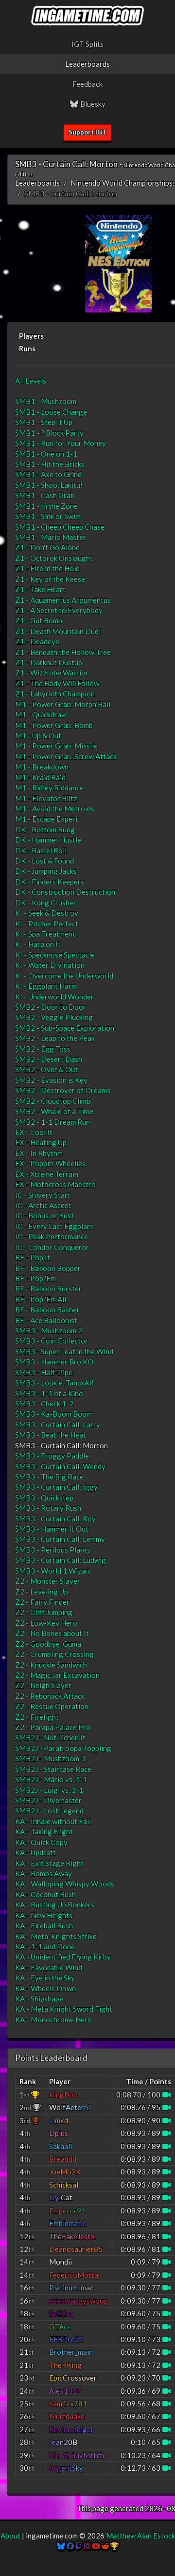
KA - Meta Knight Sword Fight (64, 2009)
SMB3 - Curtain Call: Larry (58, 1424)
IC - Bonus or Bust (44, 1215)
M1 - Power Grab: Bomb (54, 725)
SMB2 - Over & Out (46, 1069)
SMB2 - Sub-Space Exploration (65, 1028)
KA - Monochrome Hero (53, 2019)
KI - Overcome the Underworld (64, 976)
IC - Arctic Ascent (43, 1205)
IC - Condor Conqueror (52, 1247)
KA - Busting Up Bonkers (55, 1904)
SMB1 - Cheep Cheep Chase (60, 527)
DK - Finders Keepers (50, 882)
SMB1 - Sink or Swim (48, 516)
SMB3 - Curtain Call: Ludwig (61, 1560)
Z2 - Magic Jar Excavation (57, 1675)
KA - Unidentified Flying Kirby (63, 1957)
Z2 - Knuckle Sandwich (51, 1665)
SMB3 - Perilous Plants (53, 1550)
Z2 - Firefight (37, 1717)
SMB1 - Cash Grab (45, 495)
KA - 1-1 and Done (45, 1946)
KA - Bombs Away (44, 1873)
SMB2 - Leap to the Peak (55, 1038)
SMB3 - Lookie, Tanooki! (54, 1383)
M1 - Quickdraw (41, 714)
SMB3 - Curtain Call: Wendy (60, 1466)
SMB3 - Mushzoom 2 (49, 1330)
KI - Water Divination (50, 965)
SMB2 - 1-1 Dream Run (52, 1122)
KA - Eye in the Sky (45, 1978)
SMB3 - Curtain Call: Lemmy (60, 1539)
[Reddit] (105, 2546)
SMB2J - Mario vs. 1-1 (51, 1779)
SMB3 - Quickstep (44, 1498)
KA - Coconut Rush (45, 1894)
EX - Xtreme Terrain (47, 1174)
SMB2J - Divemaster (48, 1800)
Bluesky (92, 104)
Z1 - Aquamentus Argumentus (63, 600)
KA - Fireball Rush (44, 1925)
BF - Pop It (33, 1257)
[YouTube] (96, 2546)
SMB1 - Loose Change (51, 412)
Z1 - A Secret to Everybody (59, 610)
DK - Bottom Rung (45, 829)
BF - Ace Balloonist (46, 1320)
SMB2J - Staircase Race (53, 1769)
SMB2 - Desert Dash (49, 1059)
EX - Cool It (34, 1132)
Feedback (87, 84)
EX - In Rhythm (39, 1153)
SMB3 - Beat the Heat (51, 1435)
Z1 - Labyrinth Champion (55, 693)
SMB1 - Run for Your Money (61, 443)
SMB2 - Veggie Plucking (54, 1017)
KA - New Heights (44, 1915)
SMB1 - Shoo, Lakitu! (49, 485)
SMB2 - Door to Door (51, 1007)
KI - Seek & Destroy (47, 913)
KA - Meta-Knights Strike (56, 1936)
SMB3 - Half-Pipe (44, 1372)
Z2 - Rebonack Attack (50, 1696)
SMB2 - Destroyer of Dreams (63, 1090)
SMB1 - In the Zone (46, 506)
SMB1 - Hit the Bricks (50, 464)
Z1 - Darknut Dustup (49, 662)
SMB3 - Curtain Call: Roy (55, 1519)
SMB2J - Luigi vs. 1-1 (49, 1790)
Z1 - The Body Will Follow (57, 683)
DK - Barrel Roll (41, 850)
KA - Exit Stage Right (49, 1863)
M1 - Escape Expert (47, 819)
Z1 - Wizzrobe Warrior (52, 673)
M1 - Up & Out (38, 735)
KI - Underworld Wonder (54, 997)
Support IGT (87, 132)
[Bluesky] (61, 2546)
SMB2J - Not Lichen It (50, 1737)
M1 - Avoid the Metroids (55, 808)
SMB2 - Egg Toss (43, 1049)
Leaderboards (87, 64)
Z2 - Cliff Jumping (44, 1612)
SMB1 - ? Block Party (49, 433)
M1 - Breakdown (42, 767)
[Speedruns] (114, 2546)
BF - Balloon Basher (47, 1309)
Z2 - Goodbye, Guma (48, 1644)
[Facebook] (70, 2546)
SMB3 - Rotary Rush (48, 1508)
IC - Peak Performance (52, 1236)
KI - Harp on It (38, 944)
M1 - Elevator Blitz (46, 798)
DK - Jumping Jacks (46, 871)
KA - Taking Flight (44, 1831)
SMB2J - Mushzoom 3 (50, 1758)
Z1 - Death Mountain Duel (58, 631)
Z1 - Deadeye (37, 641)
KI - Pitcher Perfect (47, 923)
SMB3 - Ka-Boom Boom (53, 1414)
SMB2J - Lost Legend (49, 1810)
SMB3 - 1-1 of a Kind (49, 1393)
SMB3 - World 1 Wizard (53, 1571)
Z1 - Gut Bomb (39, 620)
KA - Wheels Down (45, 1988)
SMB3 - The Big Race (49, 1477)
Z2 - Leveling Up (42, 1592)
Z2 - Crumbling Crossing (54, 1654)
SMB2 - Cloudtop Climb (53, 1101)
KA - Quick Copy (41, 1842)
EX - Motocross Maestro (55, 1184)
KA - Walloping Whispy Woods (65, 1884)
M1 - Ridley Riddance (49, 788)
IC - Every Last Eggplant (54, 1226)
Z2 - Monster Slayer (48, 1581)
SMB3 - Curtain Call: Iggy (56, 1487)
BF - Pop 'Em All (41, 1299)
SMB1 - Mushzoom (46, 401)
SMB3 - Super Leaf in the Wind (64, 1351)
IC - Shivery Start (43, 1195)
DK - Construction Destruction (65, 892)
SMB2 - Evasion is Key (51, 1080)
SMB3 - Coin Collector (52, 1341)
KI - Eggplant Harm (46, 986)
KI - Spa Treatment (45, 934)
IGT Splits (87, 44)
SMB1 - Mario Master (51, 537)
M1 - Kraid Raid (40, 777)
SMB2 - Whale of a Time (54, 1111)
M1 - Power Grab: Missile (56, 746)
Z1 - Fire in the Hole (47, 568)
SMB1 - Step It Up (44, 422)
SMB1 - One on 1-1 (46, 454)
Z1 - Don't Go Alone (47, 547)
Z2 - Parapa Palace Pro (53, 1727)
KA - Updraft (35, 1852)
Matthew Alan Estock (140, 2536)
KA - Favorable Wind (49, 1967)
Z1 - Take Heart (40, 589)
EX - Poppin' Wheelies (50, 1163)
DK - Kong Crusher (46, 903)
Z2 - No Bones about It (52, 1633)
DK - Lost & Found (44, 861)
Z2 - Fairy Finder (42, 1602)
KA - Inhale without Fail (53, 1821)
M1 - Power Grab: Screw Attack (66, 756)
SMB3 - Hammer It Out (52, 1529)
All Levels (31, 381)
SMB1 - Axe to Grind (48, 474)
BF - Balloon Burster (48, 1288)
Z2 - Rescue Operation (52, 1706)
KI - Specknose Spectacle (55, 955)
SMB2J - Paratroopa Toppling (63, 1748)
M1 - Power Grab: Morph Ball (63, 704)
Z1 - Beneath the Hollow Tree (63, 652)
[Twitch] (79, 2546)
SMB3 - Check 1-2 (44, 1403)
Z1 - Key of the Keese (50, 579)
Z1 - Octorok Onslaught (54, 558)
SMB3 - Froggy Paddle (52, 1456)
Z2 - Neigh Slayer (43, 1685)
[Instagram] (87, 2546)
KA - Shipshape (39, 1999)
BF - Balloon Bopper (48, 1268)
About (10, 2536)
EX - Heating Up (41, 1142)
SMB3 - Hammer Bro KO (54, 1362)
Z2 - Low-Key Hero (46, 1623)
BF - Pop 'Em (35, 1278)
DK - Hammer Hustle (48, 840)
